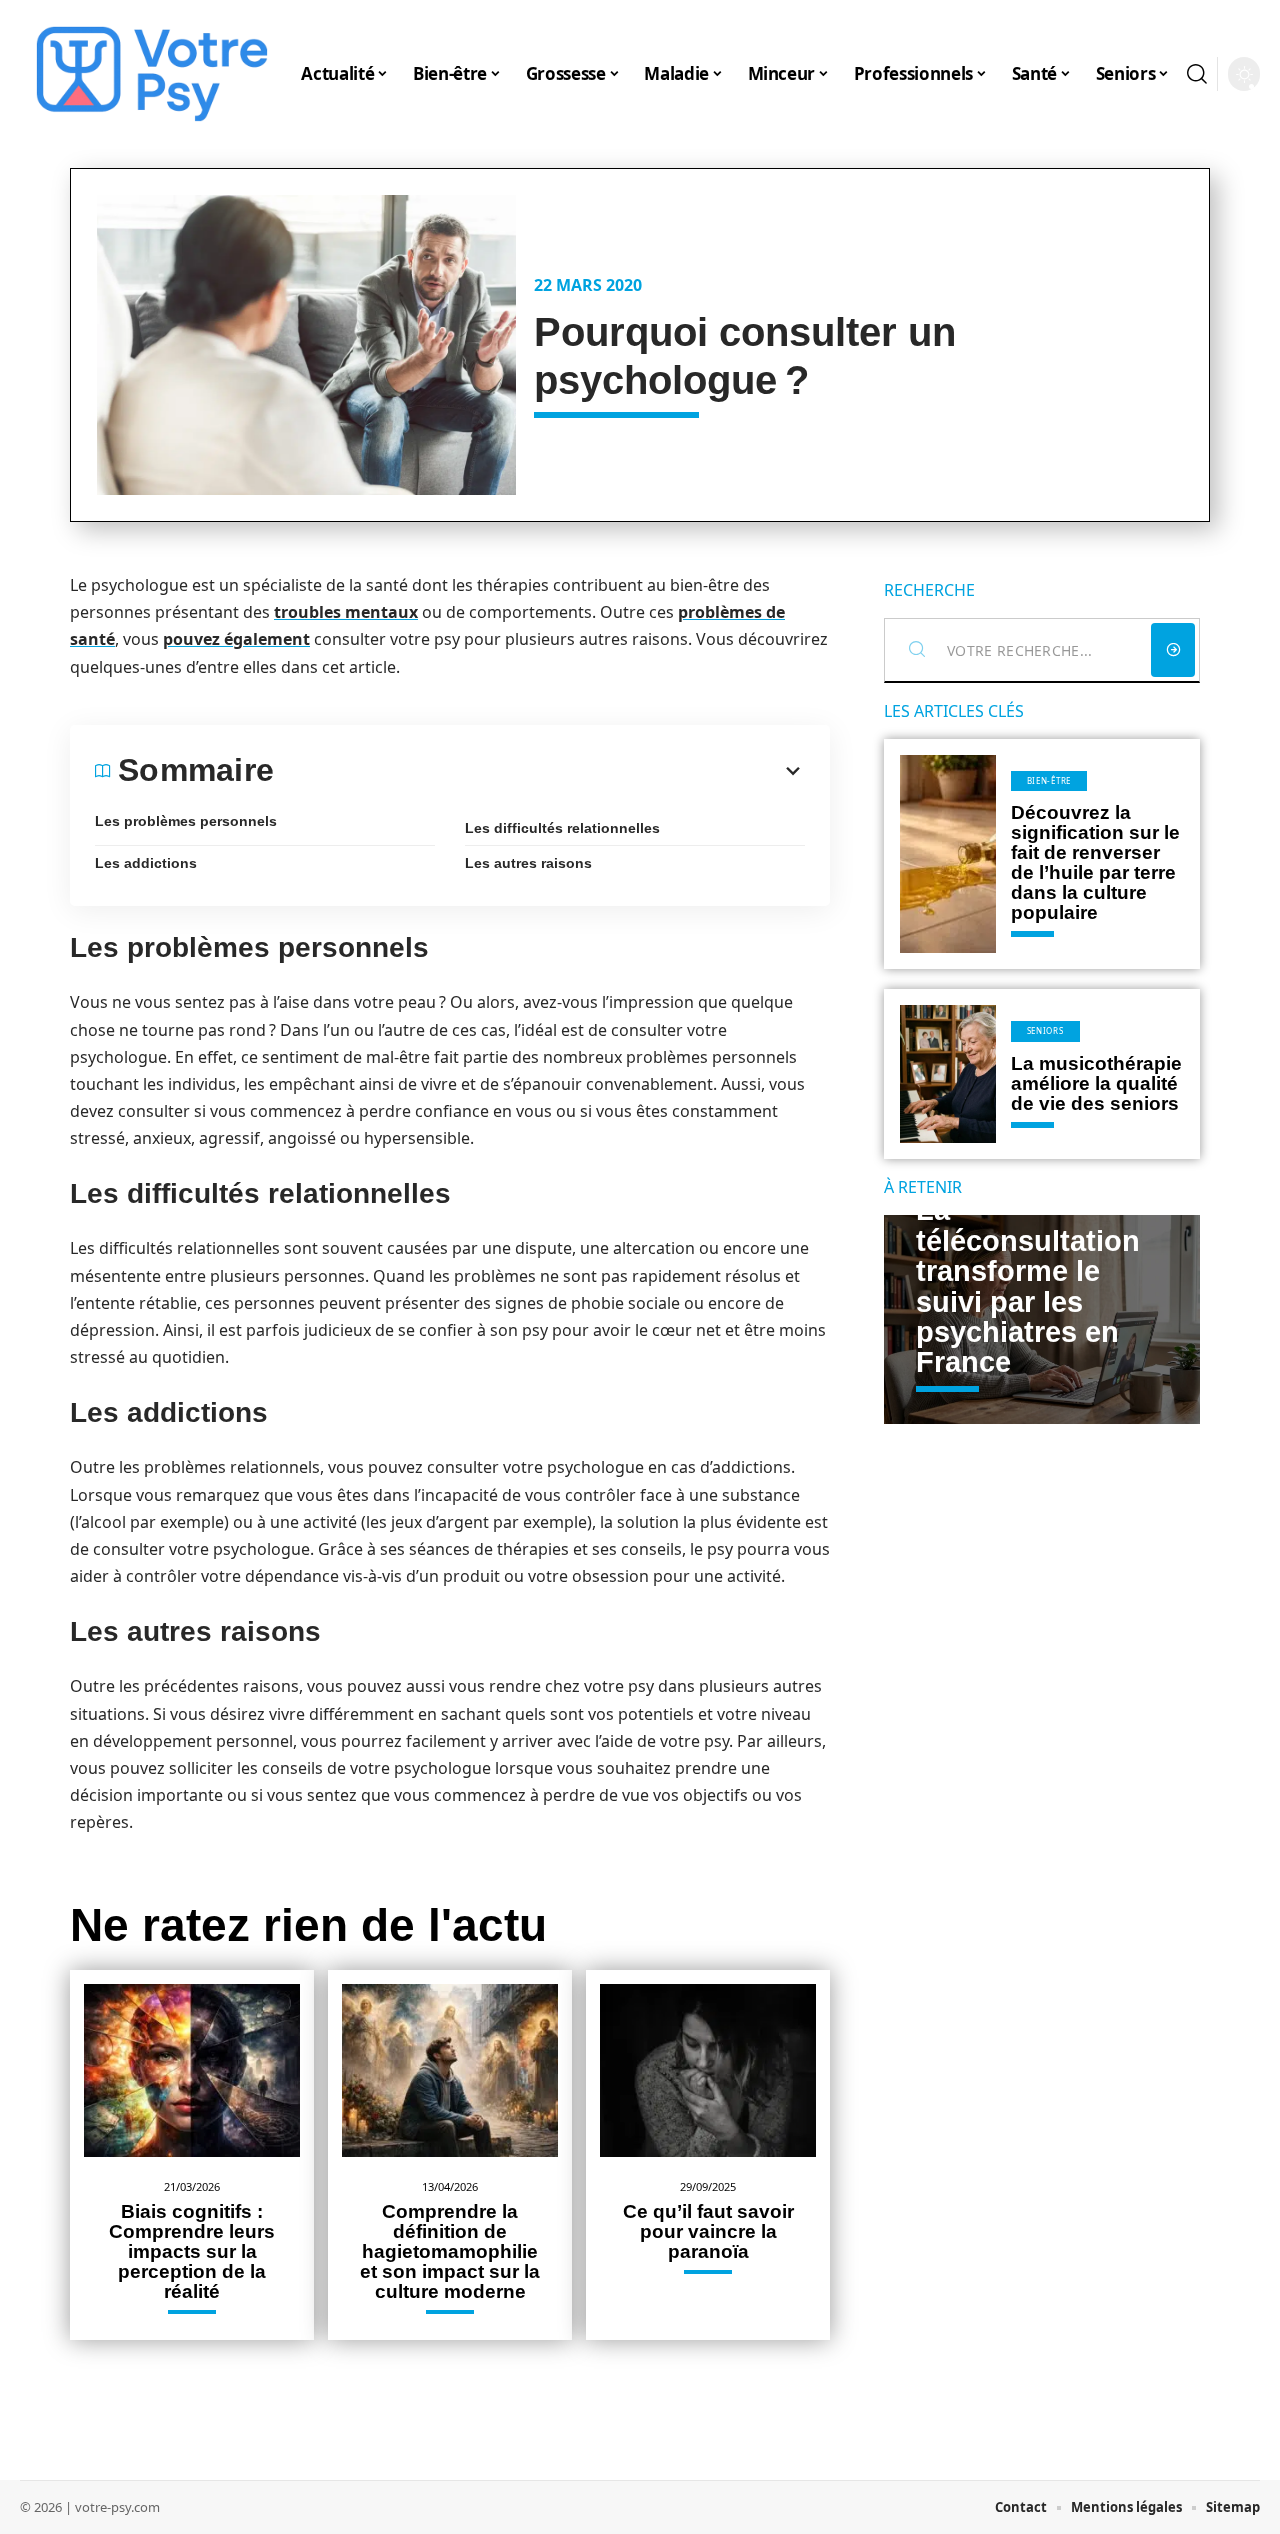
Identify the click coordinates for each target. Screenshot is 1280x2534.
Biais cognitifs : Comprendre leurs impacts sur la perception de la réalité (192, 2251)
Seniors (1045, 1030)
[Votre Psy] (152, 74)
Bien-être (1049, 780)
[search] (1197, 74)
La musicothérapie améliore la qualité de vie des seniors (1096, 1083)
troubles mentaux (346, 612)
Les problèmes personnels (186, 821)
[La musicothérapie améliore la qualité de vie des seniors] (948, 1074)
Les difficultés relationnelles (562, 828)
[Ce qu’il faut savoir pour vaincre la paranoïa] (708, 2070)
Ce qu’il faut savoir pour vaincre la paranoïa (708, 2231)
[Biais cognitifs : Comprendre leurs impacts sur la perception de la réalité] (192, 2070)
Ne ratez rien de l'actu (308, 1925)
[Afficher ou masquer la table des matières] (539, 771)
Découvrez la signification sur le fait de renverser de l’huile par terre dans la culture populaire (1095, 862)
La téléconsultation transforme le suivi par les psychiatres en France (1028, 1286)
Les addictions (146, 863)
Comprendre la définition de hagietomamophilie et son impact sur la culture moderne (450, 2251)
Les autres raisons (528, 863)
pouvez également (236, 639)
